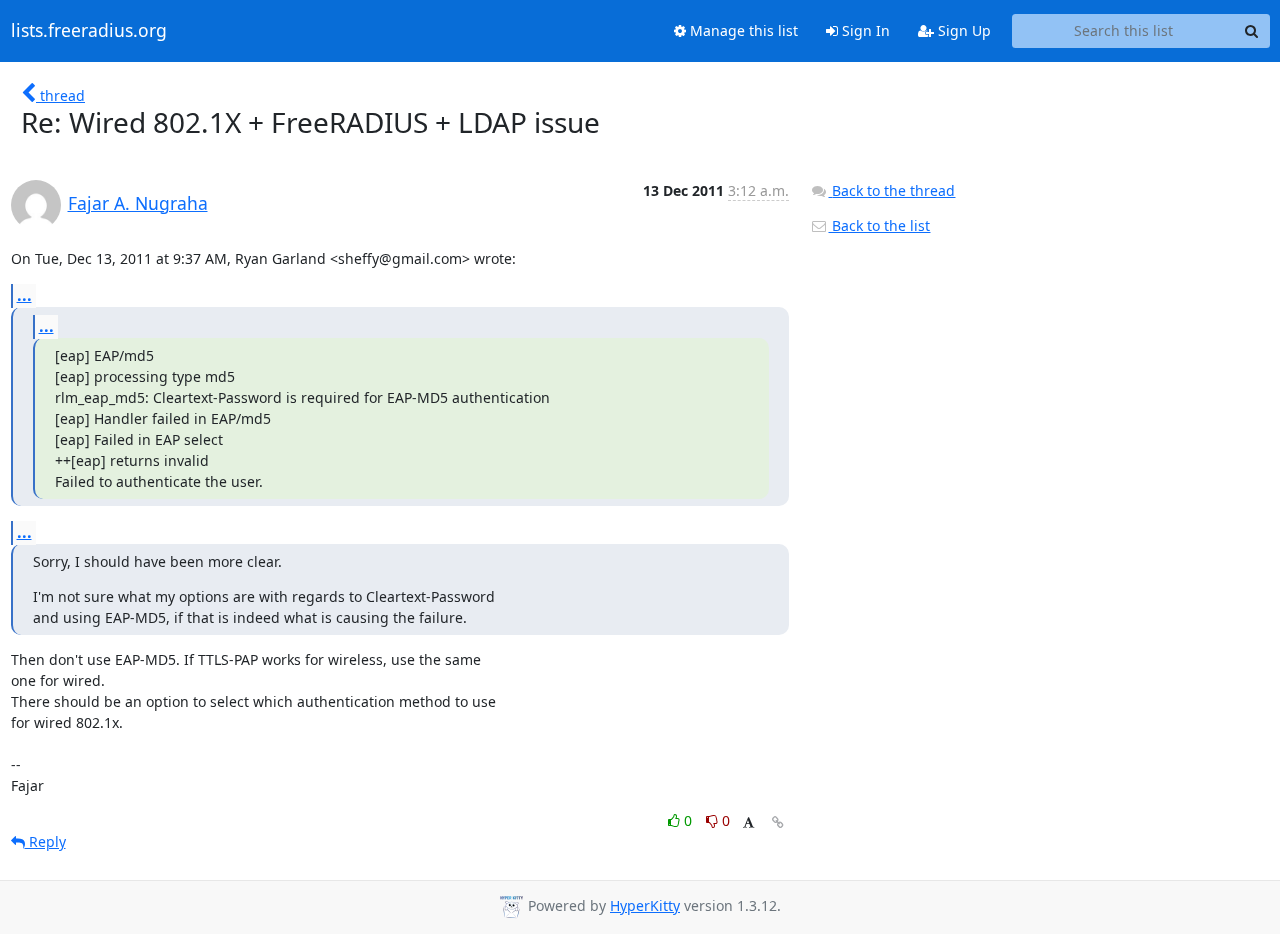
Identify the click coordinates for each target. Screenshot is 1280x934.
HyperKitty (645, 905)
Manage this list (742, 30)
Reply (45, 841)
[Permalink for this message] (778, 822)
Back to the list (879, 225)
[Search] (1252, 31)
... (24, 295)
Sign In (864, 30)
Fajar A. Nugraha (138, 203)
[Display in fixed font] (748, 823)
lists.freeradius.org (89, 31)
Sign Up (962, 30)
